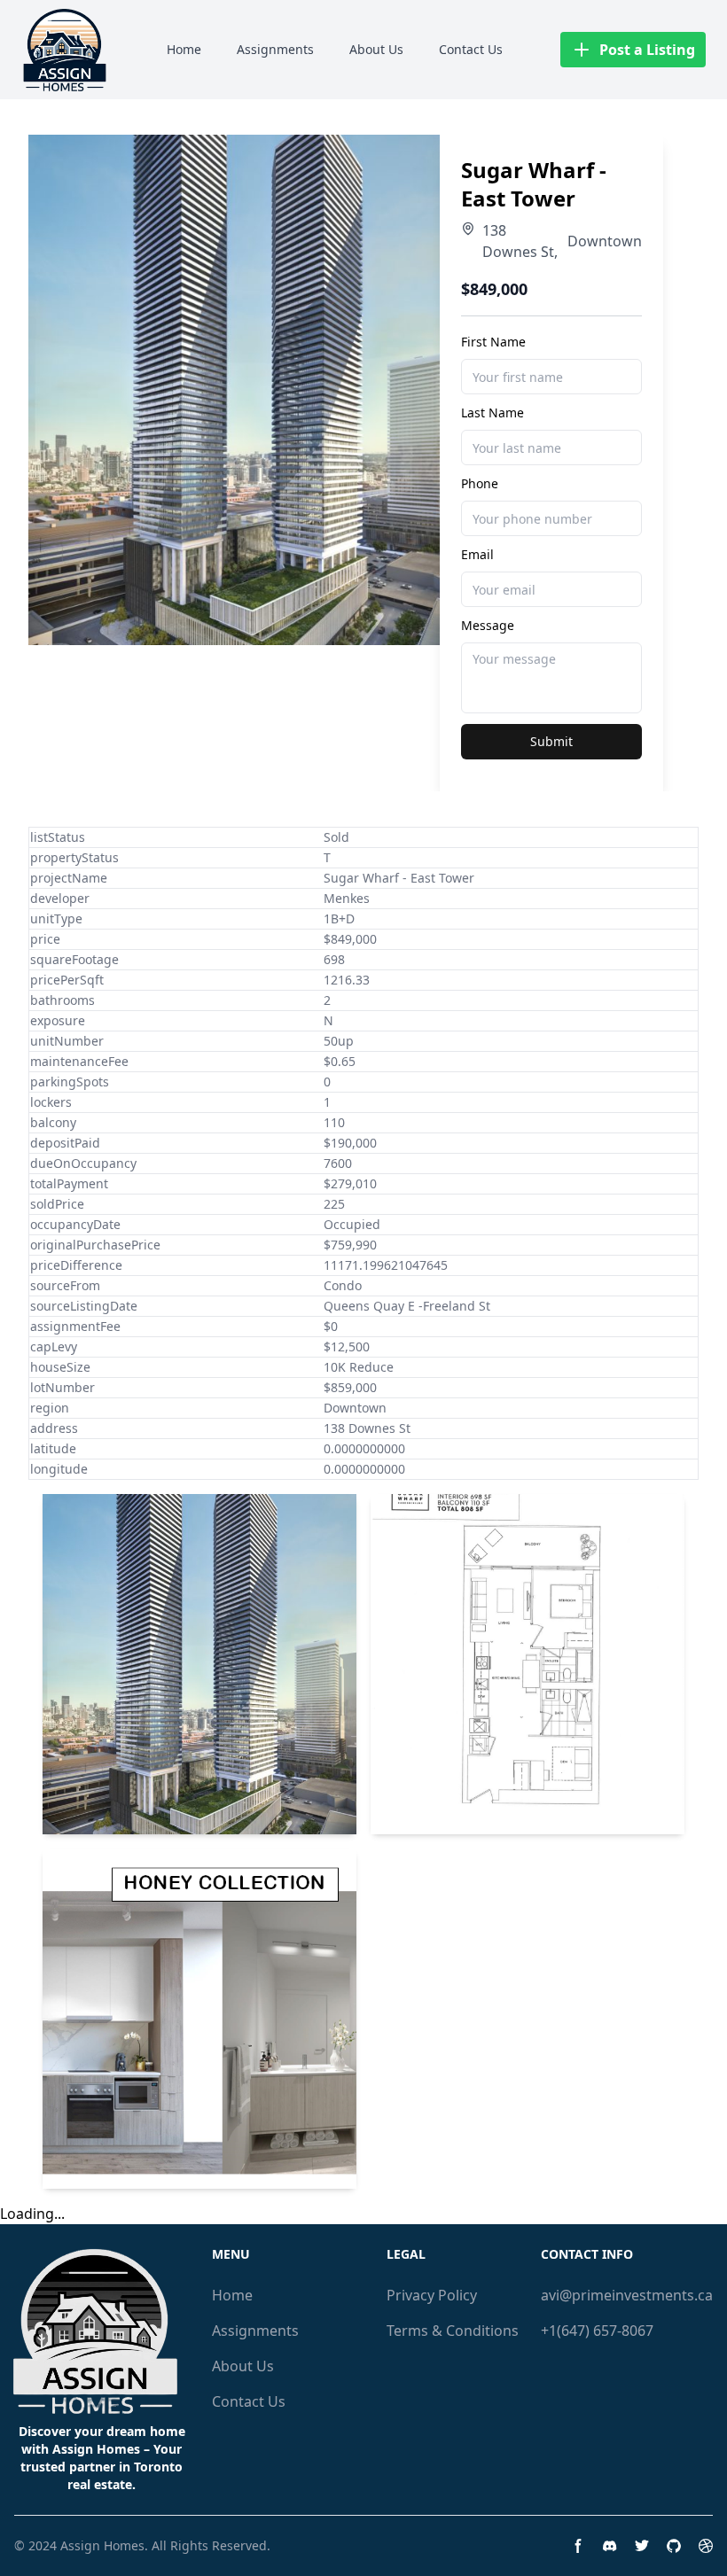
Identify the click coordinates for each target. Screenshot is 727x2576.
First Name (493, 342)
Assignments (275, 49)
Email (477, 554)
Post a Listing (647, 50)
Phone (480, 483)
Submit (551, 741)
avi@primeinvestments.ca (627, 2295)
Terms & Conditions (453, 2331)
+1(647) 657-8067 (597, 2331)
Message (488, 625)
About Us (376, 49)
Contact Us (471, 49)
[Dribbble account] (706, 2546)
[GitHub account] (674, 2546)
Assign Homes (102, 2545)
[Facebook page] (578, 2546)
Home (184, 49)
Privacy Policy (432, 2295)
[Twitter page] (642, 2546)
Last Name (492, 412)
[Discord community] (610, 2546)
